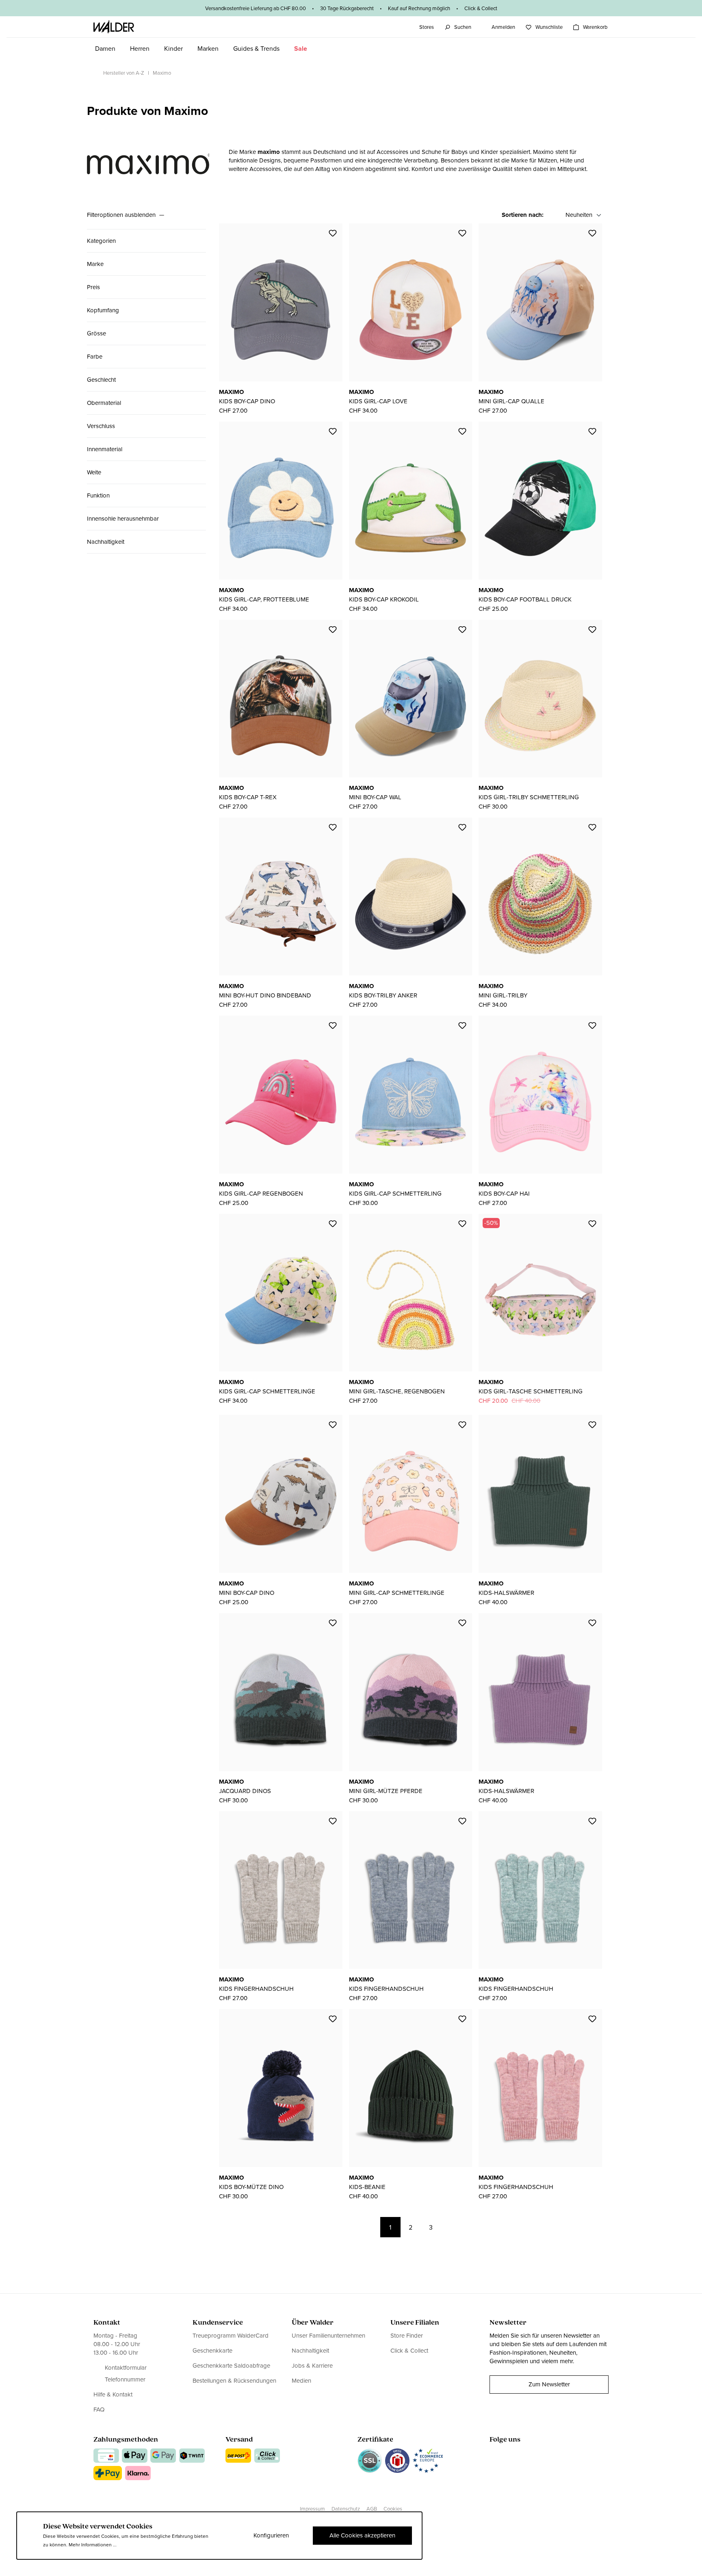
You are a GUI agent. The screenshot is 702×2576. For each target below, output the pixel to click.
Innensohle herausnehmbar (123, 519)
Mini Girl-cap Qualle (511, 401)
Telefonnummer (125, 2380)
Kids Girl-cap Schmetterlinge (267, 1391)
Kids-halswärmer (506, 1593)
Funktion (98, 495)
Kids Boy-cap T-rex (248, 797)
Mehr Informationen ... (93, 2545)
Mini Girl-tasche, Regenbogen (397, 1391)
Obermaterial (104, 403)
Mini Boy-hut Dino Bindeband (265, 995)
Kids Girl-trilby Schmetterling (529, 797)
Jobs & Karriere (312, 2366)
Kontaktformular (126, 2368)
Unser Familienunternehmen (328, 2336)
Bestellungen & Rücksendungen (234, 2381)
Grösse (96, 333)
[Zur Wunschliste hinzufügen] (333, 233)
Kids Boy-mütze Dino (251, 2187)
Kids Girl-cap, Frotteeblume (264, 599)
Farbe (95, 357)
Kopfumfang (103, 310)
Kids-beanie (367, 2187)
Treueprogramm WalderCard (231, 2336)
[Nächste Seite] (451, 2227)
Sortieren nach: (523, 215)
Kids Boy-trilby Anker (383, 995)
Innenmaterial (105, 449)
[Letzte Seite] (472, 2227)
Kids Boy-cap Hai (504, 1194)
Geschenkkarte (212, 2351)
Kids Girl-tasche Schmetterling (531, 1391)
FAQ (99, 2409)
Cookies (393, 2509)
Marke (95, 264)
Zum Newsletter (549, 2384)
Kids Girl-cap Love (378, 401)
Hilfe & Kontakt (113, 2395)
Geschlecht (101, 380)
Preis (93, 287)
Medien (301, 2381)
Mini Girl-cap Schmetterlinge (397, 1593)
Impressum (312, 2509)
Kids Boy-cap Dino (247, 401)
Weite (94, 472)
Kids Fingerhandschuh (256, 1989)
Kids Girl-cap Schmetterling (395, 1194)
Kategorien (101, 241)
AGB (372, 2509)
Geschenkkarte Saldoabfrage (231, 2366)
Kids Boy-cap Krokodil (384, 599)
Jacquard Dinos (245, 1791)
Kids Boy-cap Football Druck (525, 599)
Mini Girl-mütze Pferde (386, 1791)
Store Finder (407, 2336)
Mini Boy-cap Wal (375, 797)
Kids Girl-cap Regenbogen (261, 1194)
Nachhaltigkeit (106, 542)
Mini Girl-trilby (503, 995)
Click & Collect (409, 2351)
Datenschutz (346, 2509)
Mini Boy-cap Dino (247, 1593)
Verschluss (101, 426)
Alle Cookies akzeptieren (362, 2535)
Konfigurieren (271, 2535)
